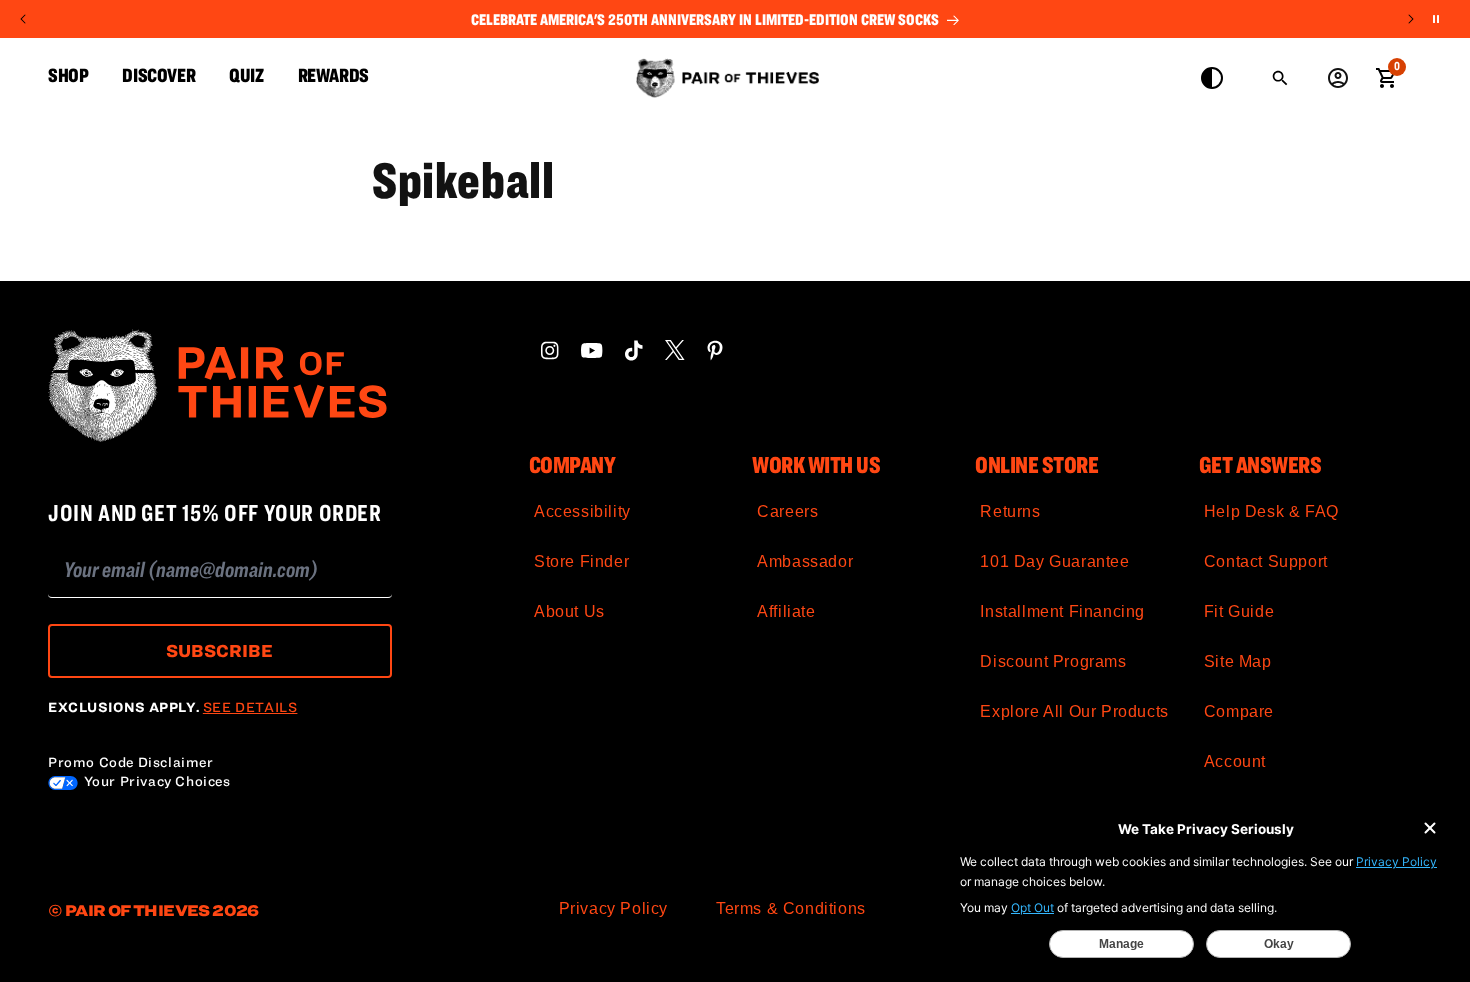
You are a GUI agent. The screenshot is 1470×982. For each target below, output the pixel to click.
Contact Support (1266, 561)
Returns (1010, 511)
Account (1235, 761)
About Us (569, 611)
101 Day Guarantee (1054, 561)
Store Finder (581, 561)
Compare (1239, 711)
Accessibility (582, 511)
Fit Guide (1239, 611)
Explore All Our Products (1074, 711)
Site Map (1238, 661)
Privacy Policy (613, 908)
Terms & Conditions (791, 908)
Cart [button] (1386, 76)
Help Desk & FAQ (1271, 511)
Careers (787, 511)
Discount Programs (1053, 661)
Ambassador (805, 561)
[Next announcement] (1411, 19)
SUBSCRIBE (219, 650)
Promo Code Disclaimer (131, 762)
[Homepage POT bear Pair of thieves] (220, 387)
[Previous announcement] (23, 19)
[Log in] (1338, 78)
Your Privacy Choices (155, 781)
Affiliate (786, 611)
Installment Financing (1062, 611)
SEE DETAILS (250, 707)
